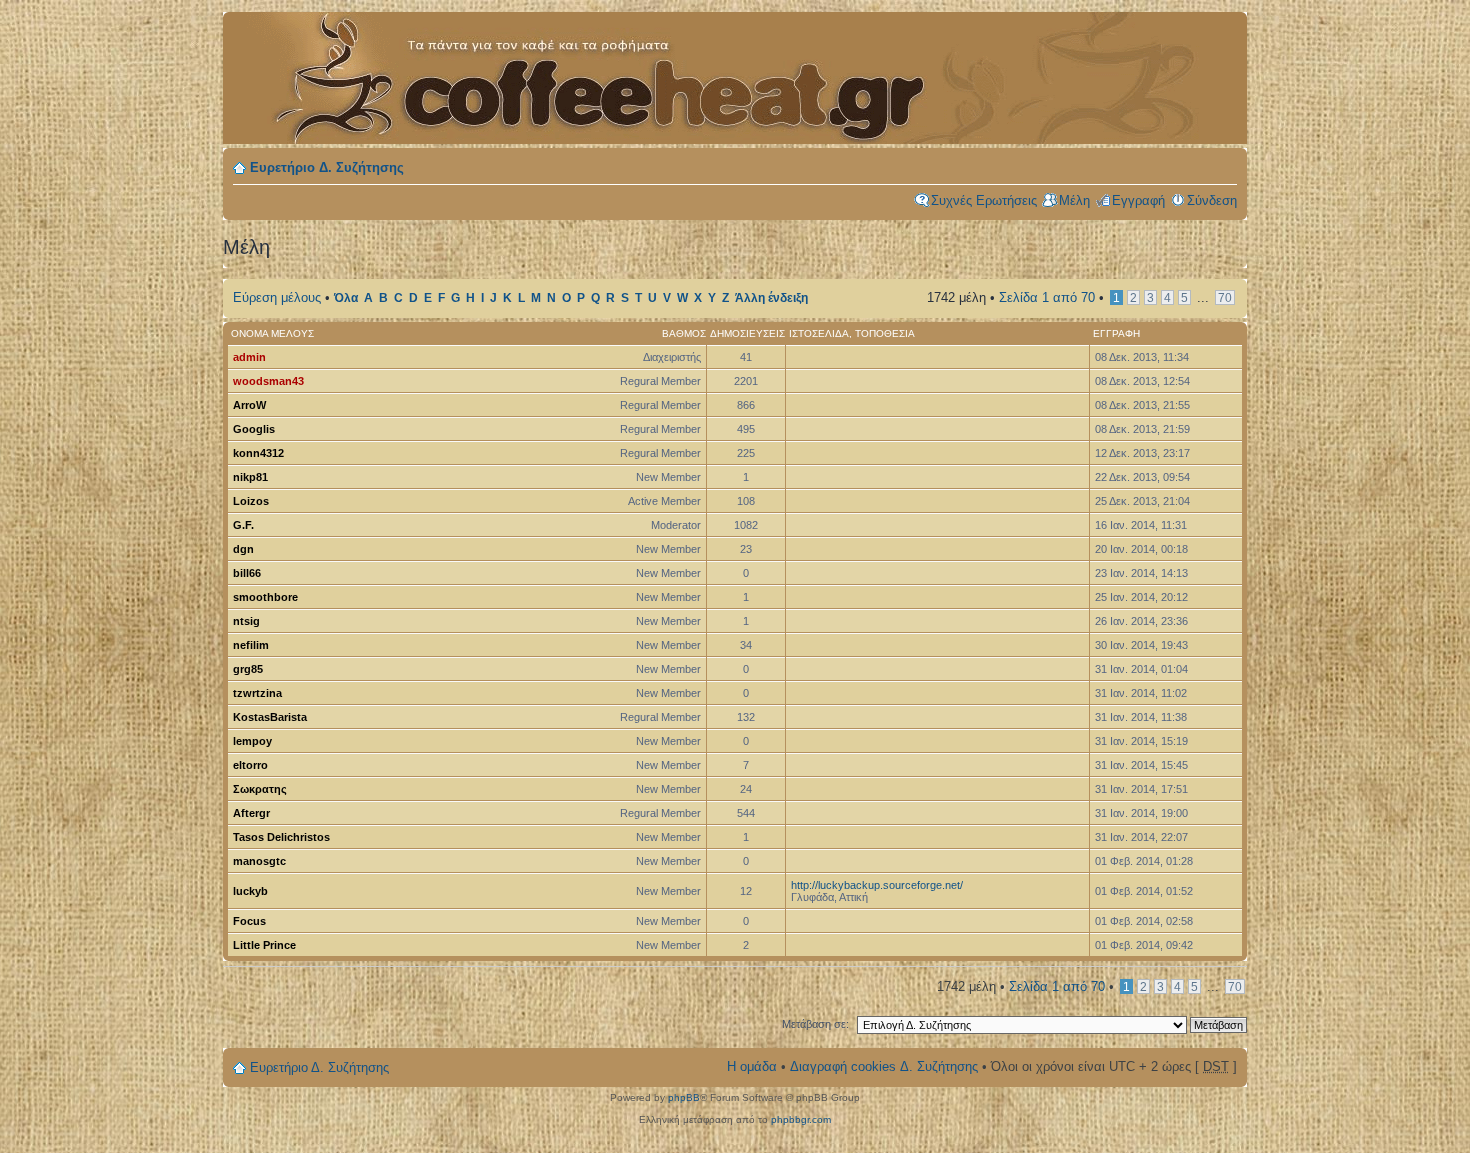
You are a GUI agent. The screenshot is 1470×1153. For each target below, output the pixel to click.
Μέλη (1074, 200)
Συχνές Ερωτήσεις (984, 200)
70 (1225, 297)
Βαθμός (684, 333)
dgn (243, 549)
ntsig (246, 621)
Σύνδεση (1212, 200)
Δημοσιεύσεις (747, 333)
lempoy (252, 741)
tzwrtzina (257, 693)
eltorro (250, 765)
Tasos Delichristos (281, 837)
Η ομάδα (752, 1066)
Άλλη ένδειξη (771, 298)
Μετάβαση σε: (815, 1024)
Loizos (251, 501)
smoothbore (265, 597)
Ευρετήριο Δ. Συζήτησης (327, 167)
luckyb (250, 891)
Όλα (346, 298)
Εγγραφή (1138, 200)
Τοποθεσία (885, 333)
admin (249, 357)
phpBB (684, 1097)
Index (583, 67)
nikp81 (250, 477)
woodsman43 (268, 381)
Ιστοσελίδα (819, 333)
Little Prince (264, 945)
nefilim (251, 645)
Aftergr (251, 813)
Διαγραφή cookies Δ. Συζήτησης (884, 1066)
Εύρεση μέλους (277, 297)
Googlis (254, 429)
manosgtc (259, 861)
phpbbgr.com (801, 1119)
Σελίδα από (1047, 297)
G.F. (243, 525)
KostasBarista (270, 717)
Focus (249, 921)
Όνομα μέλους (272, 333)
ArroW (249, 405)
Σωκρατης (260, 789)
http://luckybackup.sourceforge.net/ (877, 885)
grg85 (248, 669)
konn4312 (258, 453)
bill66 (247, 573)
